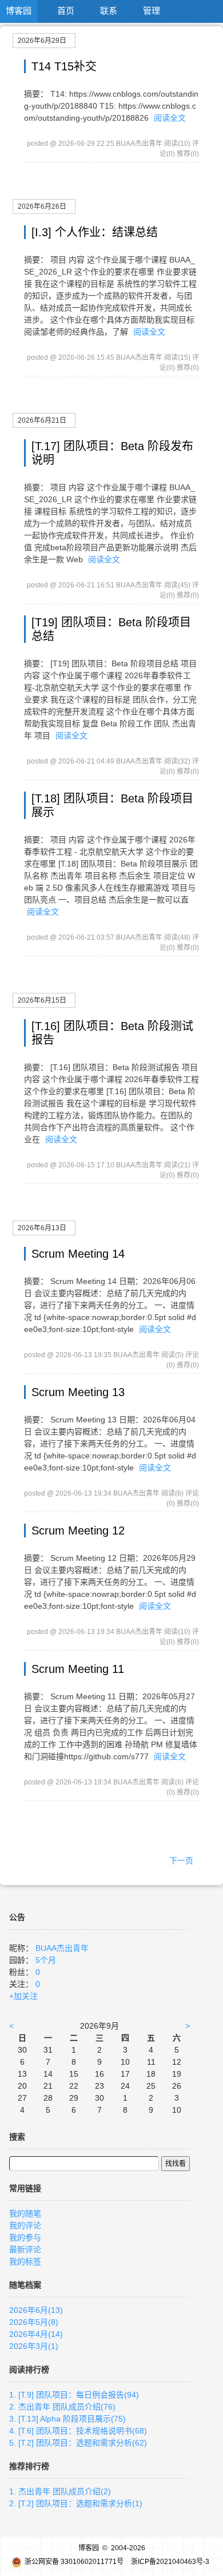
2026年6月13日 (42, 1228)
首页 (66, 11)
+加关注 (23, 1996)
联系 (109, 11)
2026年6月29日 (42, 41)
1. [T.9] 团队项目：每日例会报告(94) (74, 2395)
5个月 (46, 1960)
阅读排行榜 (29, 2370)
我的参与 (25, 2237)
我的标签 (25, 2261)
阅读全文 (170, 118)
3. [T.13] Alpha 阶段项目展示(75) (67, 2419)
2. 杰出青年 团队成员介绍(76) (62, 2407)
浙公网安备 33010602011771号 (74, 2562)
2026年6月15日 (42, 1000)
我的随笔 (25, 2213)
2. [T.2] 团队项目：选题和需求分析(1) (76, 2503)
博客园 (19, 11)
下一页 (181, 1861)
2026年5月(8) (34, 2322)
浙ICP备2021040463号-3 (170, 2562)
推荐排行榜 (29, 2466)
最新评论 (25, 2249)
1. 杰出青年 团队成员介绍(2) (60, 2491)
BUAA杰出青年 (62, 1948)
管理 (152, 11)
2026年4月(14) (36, 2334)
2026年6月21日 (42, 420)
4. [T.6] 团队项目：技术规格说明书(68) (78, 2431)
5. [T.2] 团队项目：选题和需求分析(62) (78, 2443)
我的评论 (25, 2225)
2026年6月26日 (42, 206)
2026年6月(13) (36, 2310)
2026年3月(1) (34, 2346)
